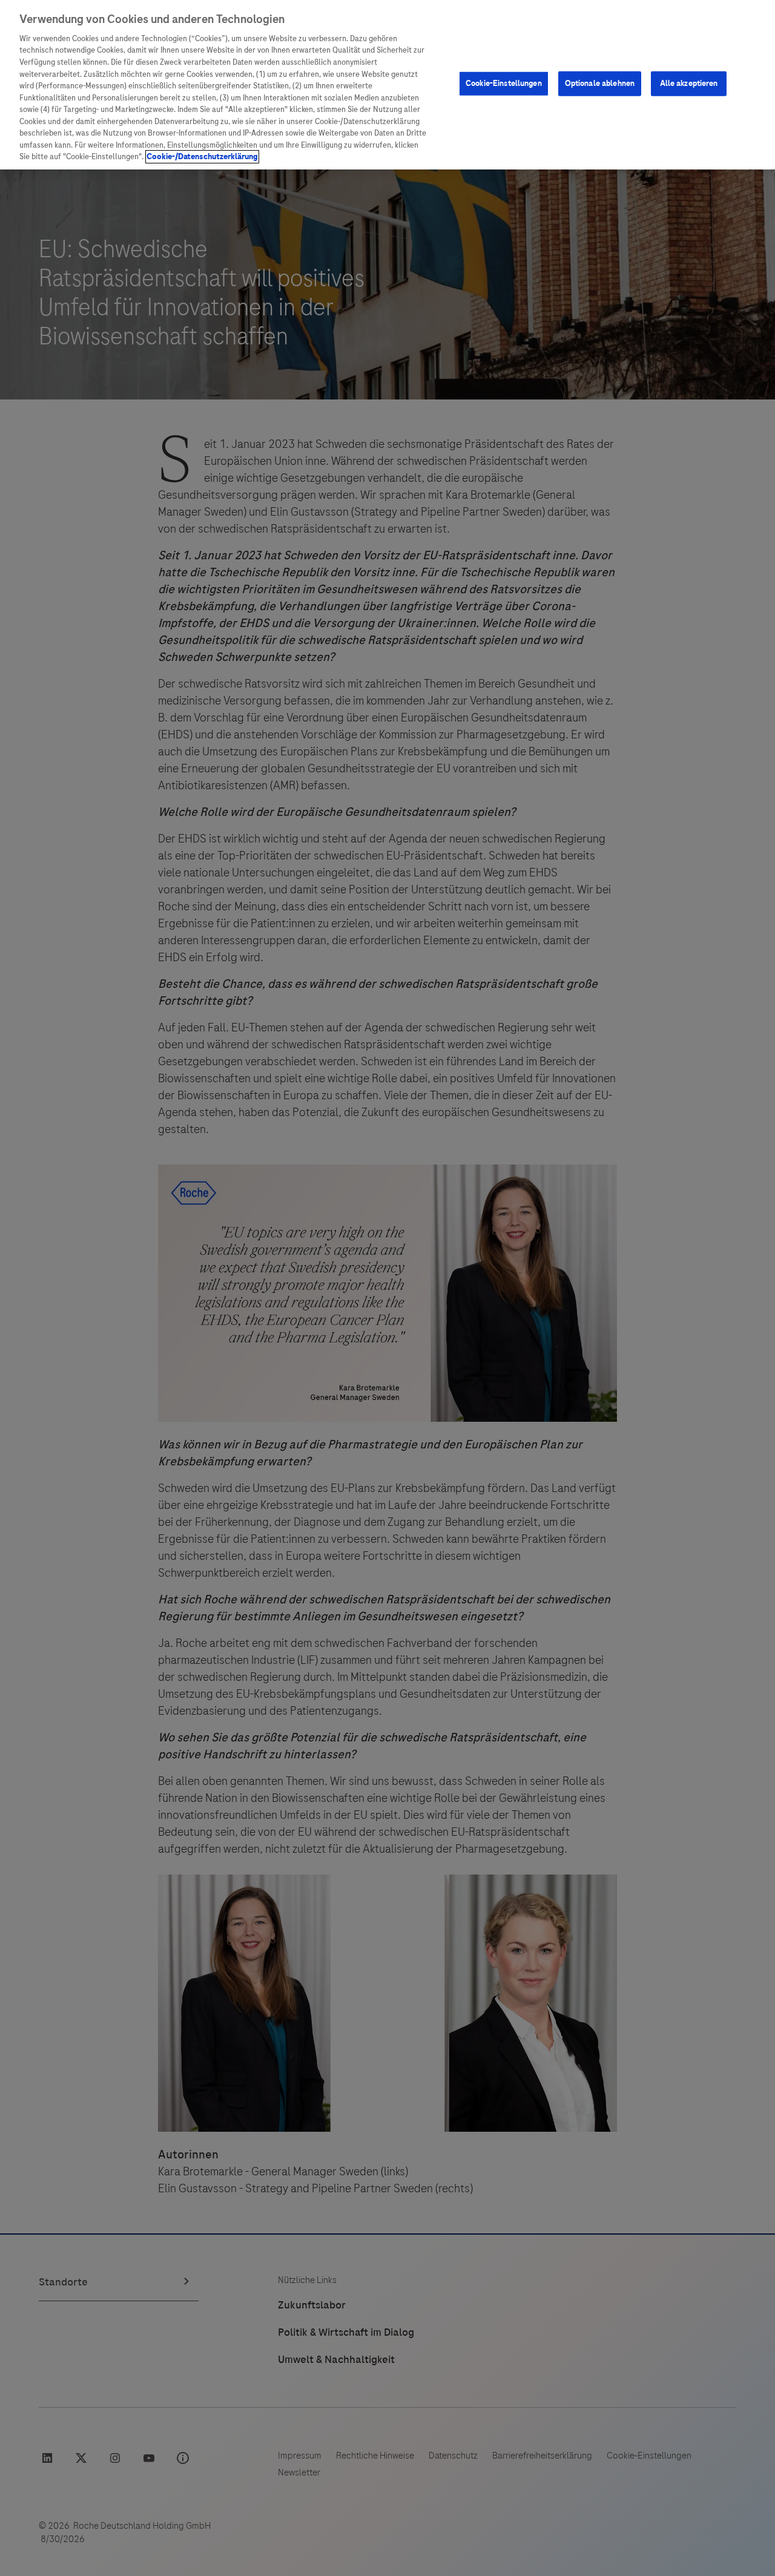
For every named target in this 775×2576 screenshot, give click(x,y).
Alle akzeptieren (689, 84)
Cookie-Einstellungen (504, 84)
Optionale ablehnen (600, 84)
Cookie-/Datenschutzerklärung (202, 157)
